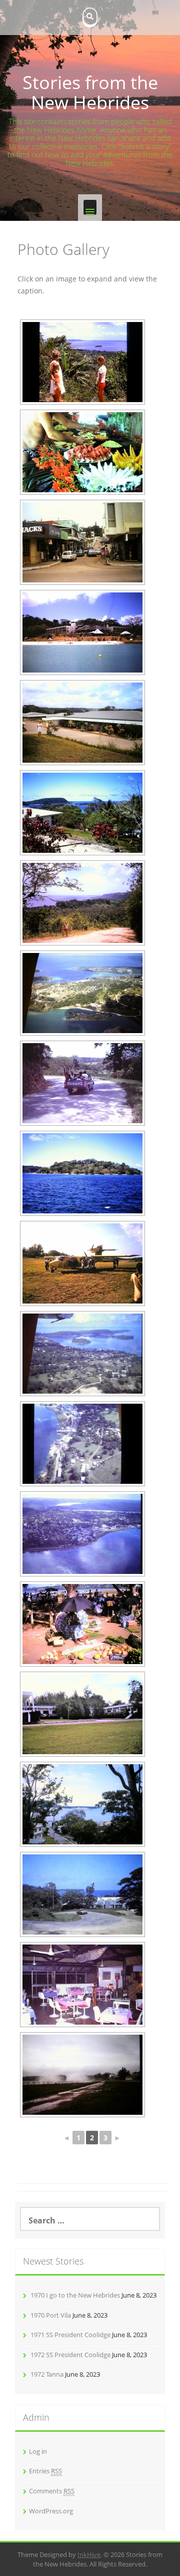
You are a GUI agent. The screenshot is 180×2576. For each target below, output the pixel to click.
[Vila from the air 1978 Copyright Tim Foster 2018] (82, 993)
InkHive (89, 2554)
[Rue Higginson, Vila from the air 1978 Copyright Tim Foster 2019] (82, 1444)
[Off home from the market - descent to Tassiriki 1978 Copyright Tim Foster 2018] (82, 1083)
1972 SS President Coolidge (70, 2355)
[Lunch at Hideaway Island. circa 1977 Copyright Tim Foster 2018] (82, 452)
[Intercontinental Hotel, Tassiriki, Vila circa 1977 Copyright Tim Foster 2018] (82, 632)
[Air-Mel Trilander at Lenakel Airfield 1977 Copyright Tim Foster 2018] (82, 1263)
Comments (52, 2491)
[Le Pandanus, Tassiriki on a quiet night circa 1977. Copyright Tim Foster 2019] (82, 1985)
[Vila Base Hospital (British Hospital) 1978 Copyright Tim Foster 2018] (82, 723)
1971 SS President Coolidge (70, 2335)
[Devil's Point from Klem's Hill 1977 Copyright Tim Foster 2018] (82, 903)
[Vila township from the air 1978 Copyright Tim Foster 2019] (82, 1534)
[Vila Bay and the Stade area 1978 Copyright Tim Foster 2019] (82, 1354)
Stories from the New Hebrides (90, 92)
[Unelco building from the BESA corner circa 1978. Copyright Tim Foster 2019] (82, 1894)
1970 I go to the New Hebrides (75, 2295)
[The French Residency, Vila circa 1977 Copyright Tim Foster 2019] (82, 1714)
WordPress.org (51, 2511)
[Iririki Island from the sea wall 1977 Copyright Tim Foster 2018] (82, 1173)
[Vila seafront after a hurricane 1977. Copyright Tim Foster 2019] (82, 2075)
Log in (38, 2451)
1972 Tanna (47, 2374)
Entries (45, 2471)
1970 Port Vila (51, 2315)
